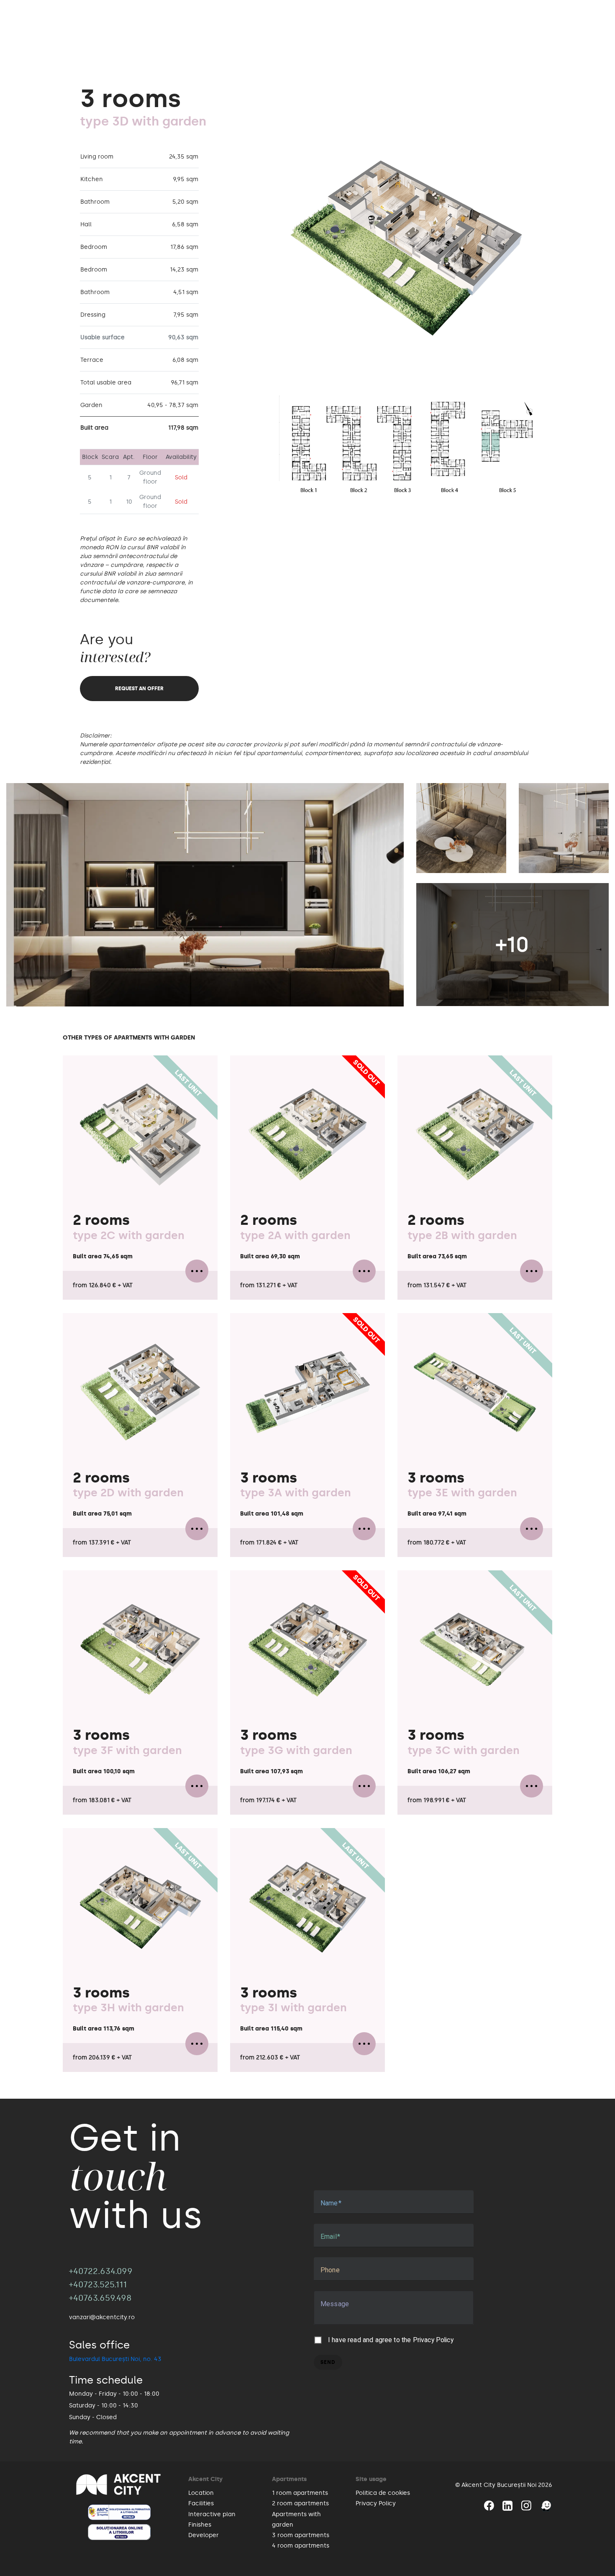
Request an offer (139, 689)
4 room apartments (301, 2546)
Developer (204, 2535)
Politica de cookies (383, 2493)
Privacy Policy (433, 2340)
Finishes (200, 2525)
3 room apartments (301, 2535)
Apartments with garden (296, 2520)
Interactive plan (212, 2514)
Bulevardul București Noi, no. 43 (115, 2359)
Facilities (201, 2503)
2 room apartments (300, 2503)
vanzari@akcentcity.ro (102, 2317)
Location (201, 2493)
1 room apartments (300, 2493)
